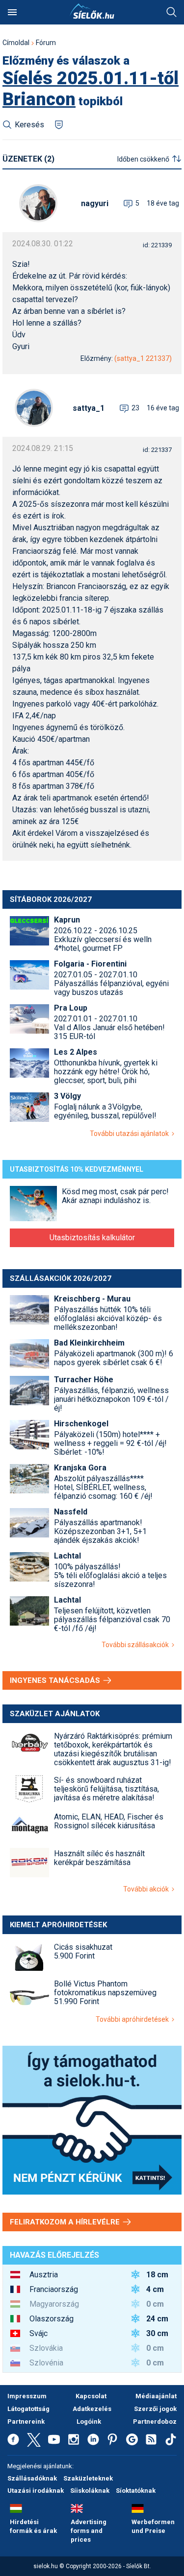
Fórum (46, 43)
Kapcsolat (91, 2396)
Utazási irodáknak (36, 2491)
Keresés (172, 12)
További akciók (147, 1889)
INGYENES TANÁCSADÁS (56, 1680)
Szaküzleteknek (88, 2478)
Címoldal (16, 43)
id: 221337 (157, 450)
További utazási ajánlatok (131, 1134)
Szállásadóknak (32, 2478)
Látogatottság (28, 2409)
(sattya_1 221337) (143, 358)
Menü (12, 12)
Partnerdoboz (155, 2422)
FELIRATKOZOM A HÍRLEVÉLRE (66, 2222)
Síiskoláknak (90, 2491)
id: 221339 (157, 245)
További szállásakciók (137, 1645)
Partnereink (26, 2422)
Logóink (89, 2422)
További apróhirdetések (134, 2019)
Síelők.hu (92, 11)
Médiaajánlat (156, 2396)
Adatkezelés (92, 2409)
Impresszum (27, 2396)
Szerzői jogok (155, 2409)
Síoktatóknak (136, 2491)
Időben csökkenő (143, 159)
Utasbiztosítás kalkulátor (92, 1238)
